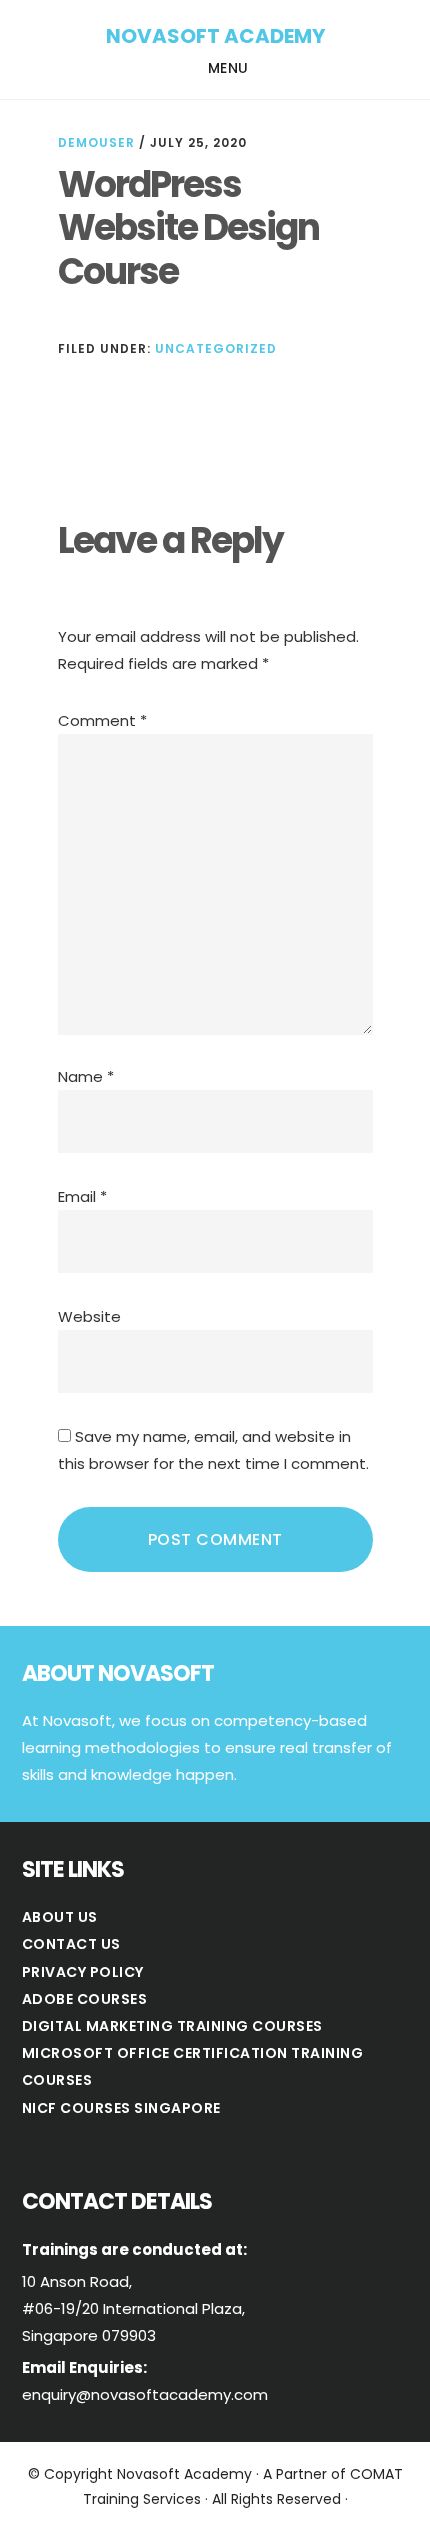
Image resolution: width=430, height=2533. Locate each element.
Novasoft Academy (215, 36)
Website (89, 1316)
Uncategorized (216, 348)
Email (82, 1196)
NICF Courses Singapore (121, 2108)
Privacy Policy (83, 1972)
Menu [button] (228, 68)
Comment (102, 720)
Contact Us (71, 1944)
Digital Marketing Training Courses (172, 2026)
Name (86, 1076)
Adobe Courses (85, 1999)
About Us (60, 1917)
